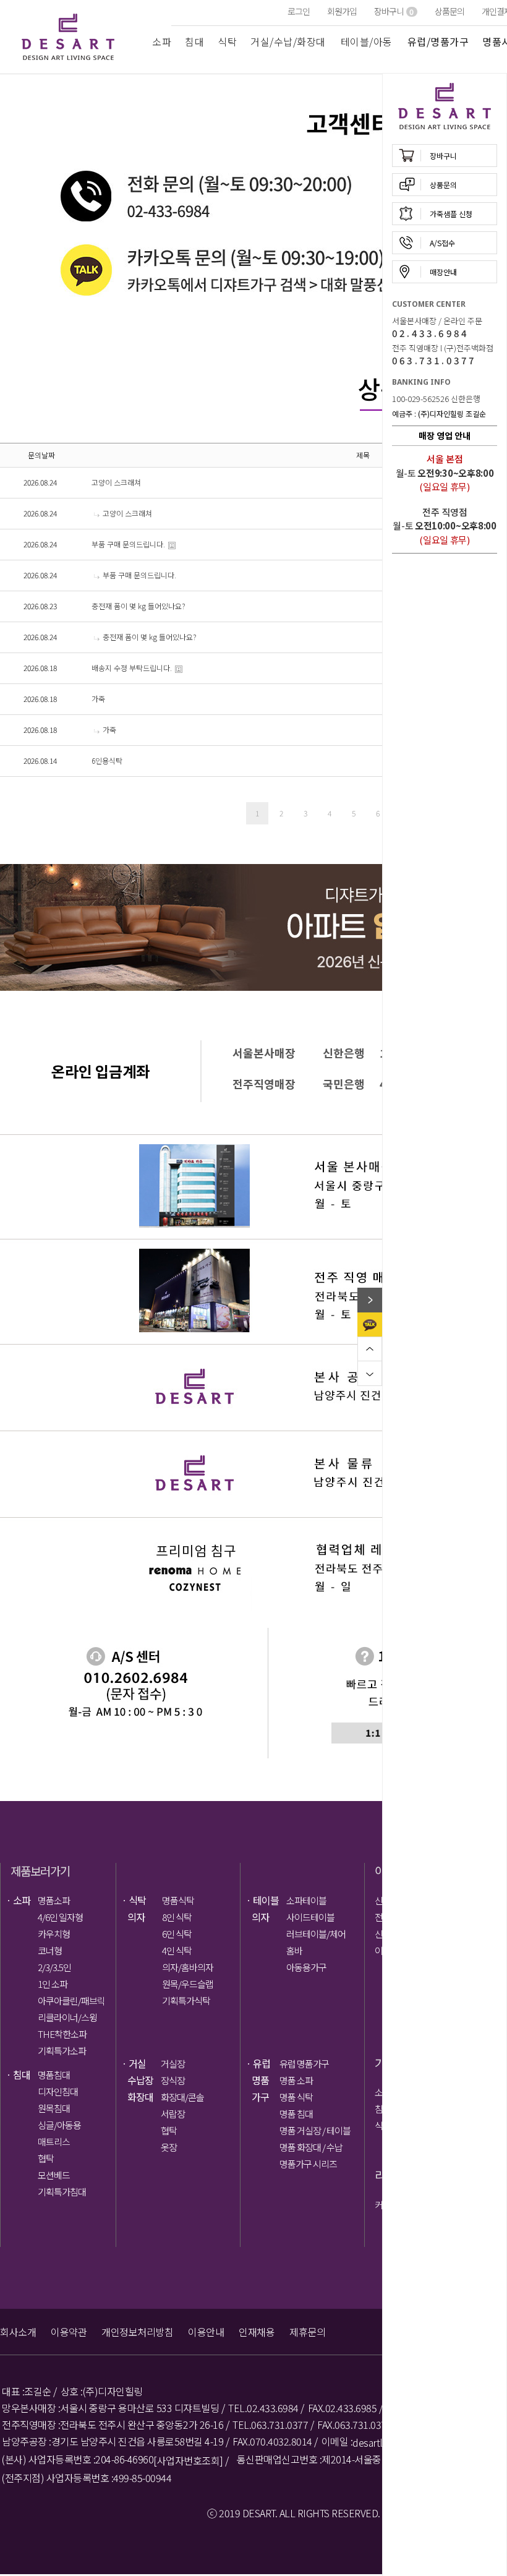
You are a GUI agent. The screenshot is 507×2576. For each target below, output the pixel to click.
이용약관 (69, 2332)
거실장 (173, 2064)
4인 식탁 (177, 1950)
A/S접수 (442, 243)
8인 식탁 (177, 1917)
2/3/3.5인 (54, 1967)
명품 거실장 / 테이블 (313, 2130)
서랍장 (173, 2114)
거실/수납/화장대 (288, 41)
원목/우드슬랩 (188, 1984)
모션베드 (54, 2175)
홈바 (294, 1950)
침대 (194, 41)
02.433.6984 (430, 333)
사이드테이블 (310, 1917)
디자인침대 (58, 2091)
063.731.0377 (434, 360)
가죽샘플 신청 (451, 214)
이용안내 (206, 2332)
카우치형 (54, 1934)
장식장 (173, 2080)
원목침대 (54, 2108)
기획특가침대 (62, 2192)
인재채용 (257, 2332)
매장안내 (443, 272)
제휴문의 (307, 2332)
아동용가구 (306, 1967)
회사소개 (18, 2332)
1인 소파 (53, 1984)
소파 (162, 41)
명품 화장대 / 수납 (311, 2147)
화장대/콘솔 (182, 2097)
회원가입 (342, 11)
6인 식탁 (177, 1934)
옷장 (169, 2147)
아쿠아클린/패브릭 (71, 2000)
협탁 (46, 2158)
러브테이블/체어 (316, 1934)
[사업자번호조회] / (191, 2461)
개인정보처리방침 (137, 2332)
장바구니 (394, 11)
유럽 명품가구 (304, 2064)
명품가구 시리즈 (308, 2164)
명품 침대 (296, 2114)
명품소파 (54, 1900)
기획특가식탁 (186, 2000)
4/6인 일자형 (60, 1917)
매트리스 (54, 2142)
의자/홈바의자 (188, 1967)
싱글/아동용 (59, 2125)
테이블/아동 (367, 41)
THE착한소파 (62, 2034)
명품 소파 (296, 2080)
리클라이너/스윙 (67, 2017)
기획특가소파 (62, 2051)
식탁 (227, 41)
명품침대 (54, 2075)
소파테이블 (306, 1900)
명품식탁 (178, 1900)
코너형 (50, 1950)
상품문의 (449, 11)
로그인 (299, 11)
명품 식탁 (296, 2097)
